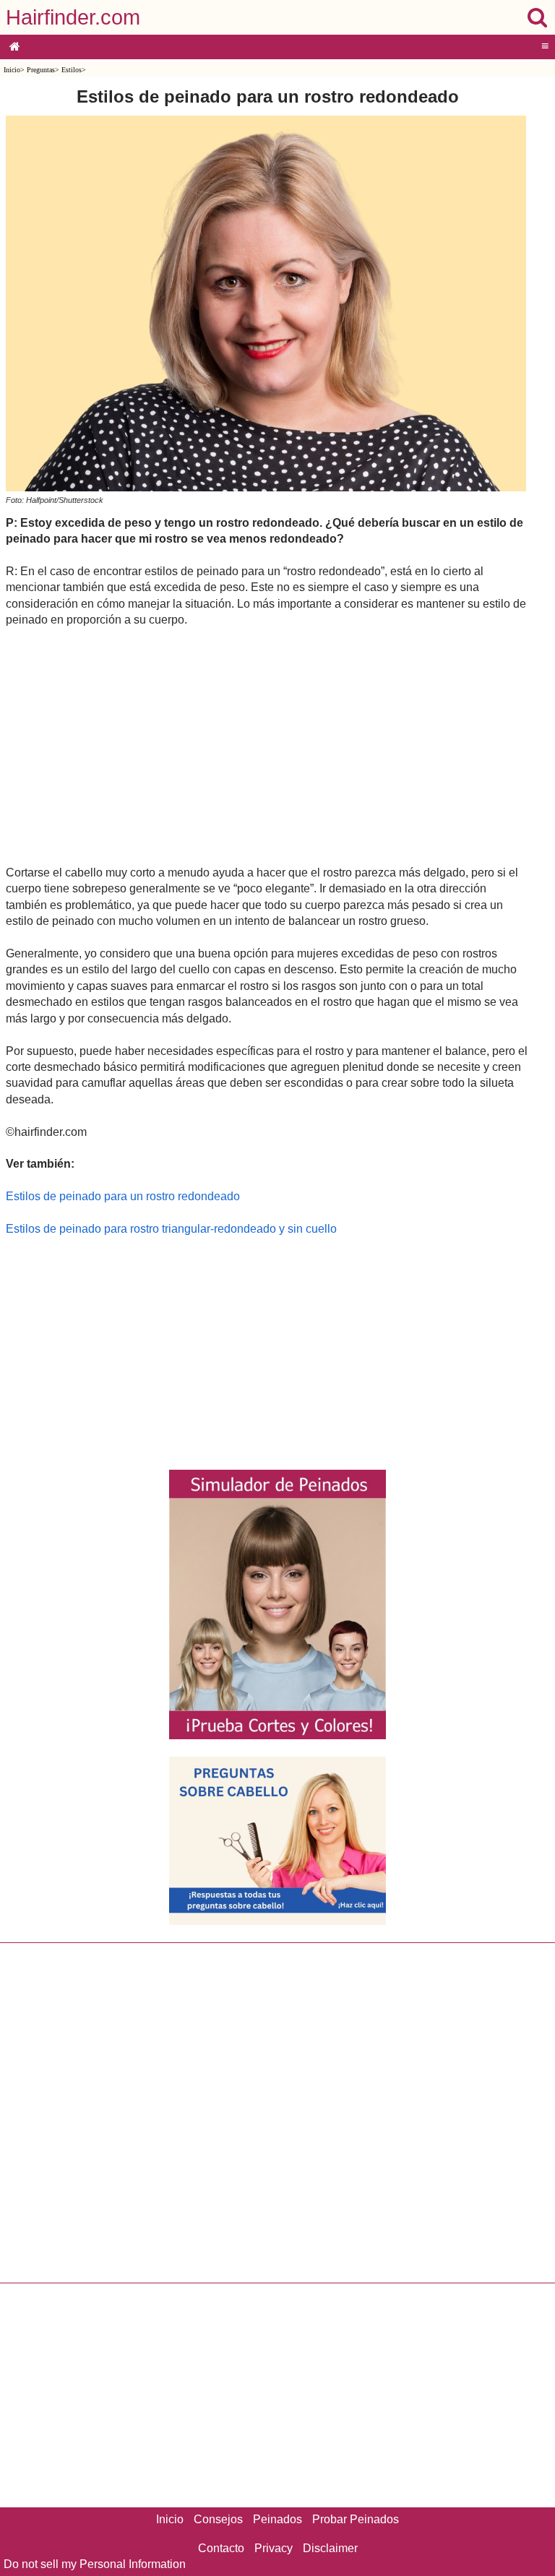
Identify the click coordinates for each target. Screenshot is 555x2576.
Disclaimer (330, 2548)
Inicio (12, 70)
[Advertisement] (268, 746)
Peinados (277, 2519)
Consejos (218, 2519)
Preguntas (41, 70)
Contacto (221, 2548)
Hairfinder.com (73, 17)
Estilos (72, 70)
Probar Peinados (356, 2519)
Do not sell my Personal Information (95, 2564)
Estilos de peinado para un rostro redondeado (123, 1196)
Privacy (274, 2548)
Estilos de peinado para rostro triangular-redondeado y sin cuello (171, 1229)
